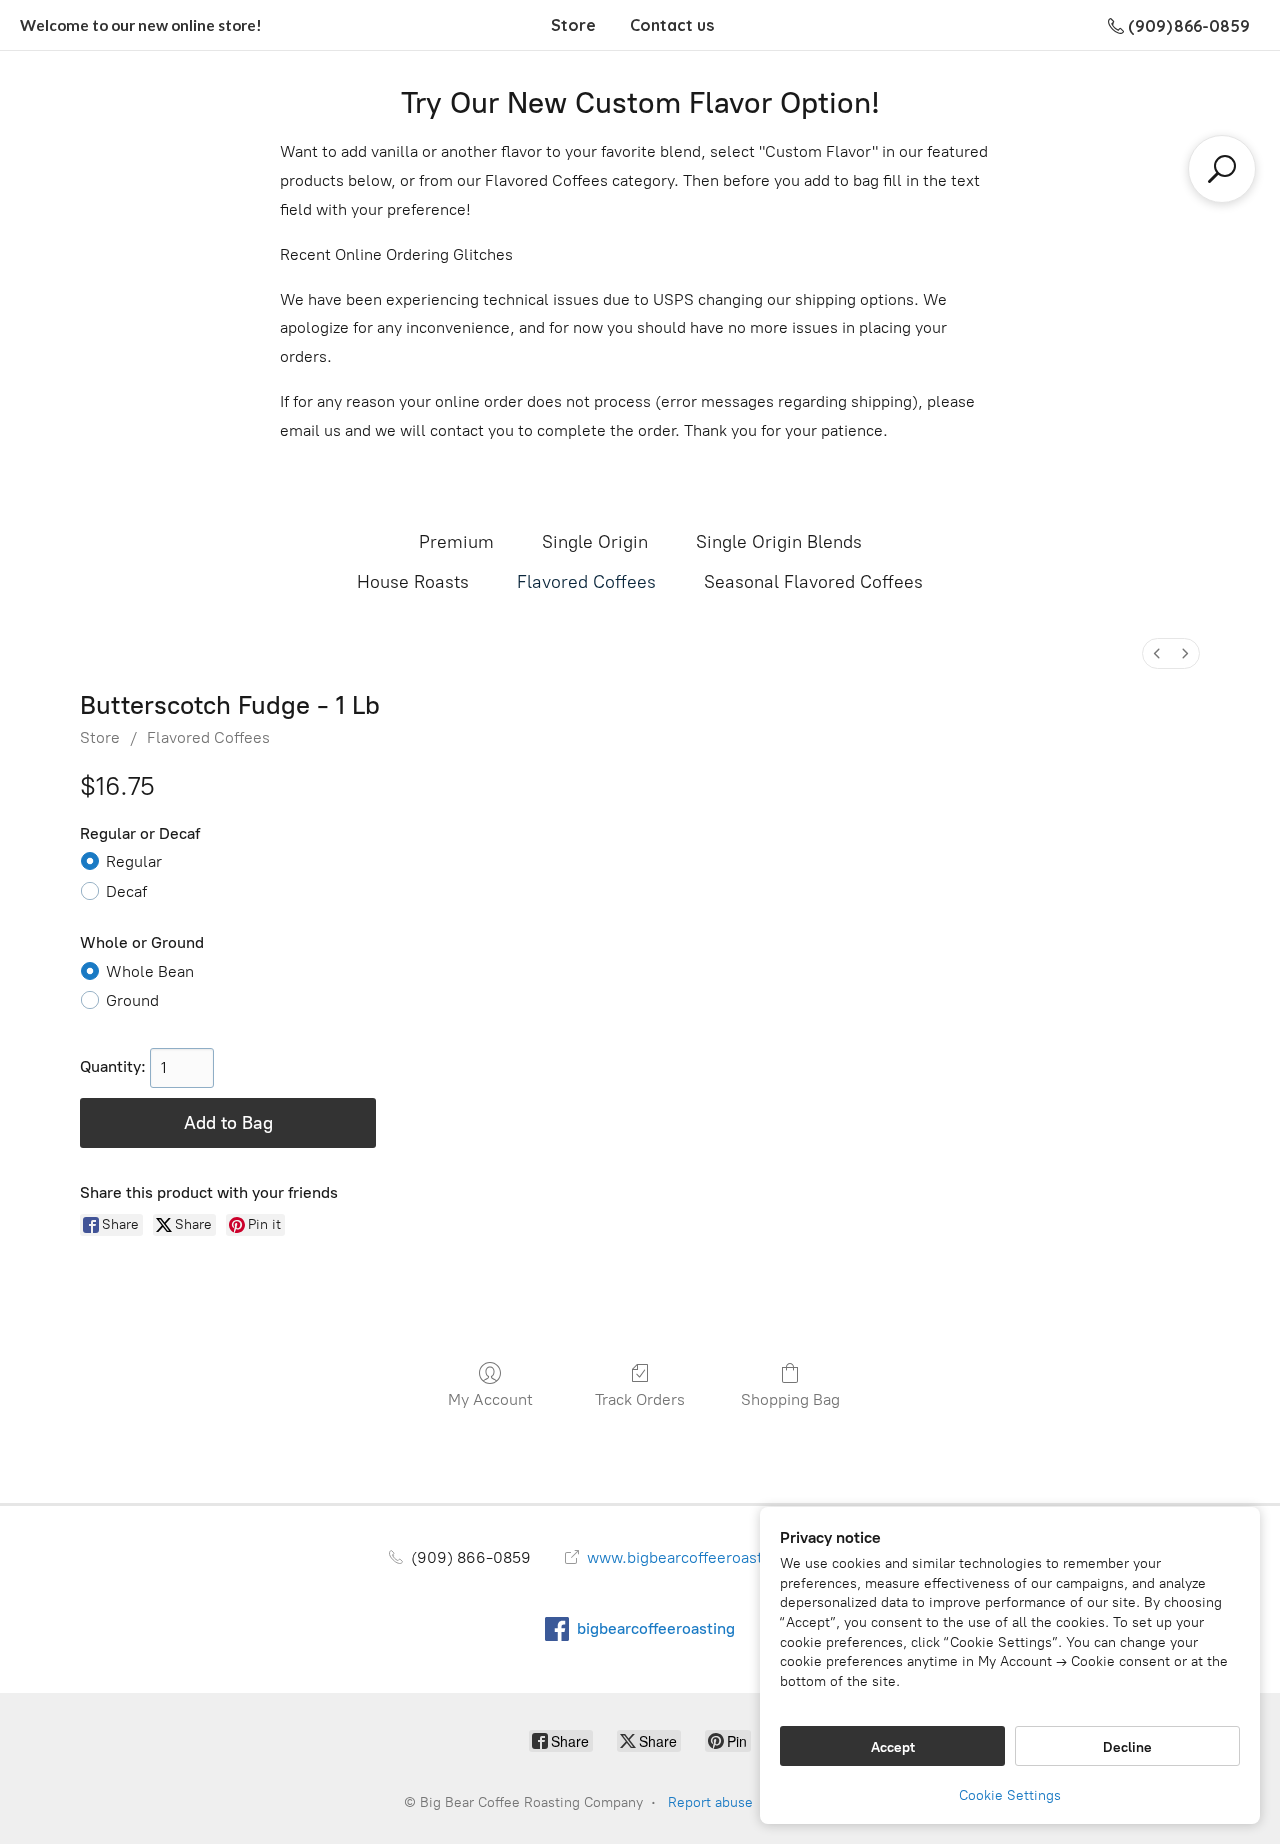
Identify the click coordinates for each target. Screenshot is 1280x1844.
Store (573, 25)
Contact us (672, 25)
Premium (456, 542)
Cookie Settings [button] (1010, 1795)
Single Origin (595, 542)
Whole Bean (150, 971)
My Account (490, 1399)
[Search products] (1222, 169)
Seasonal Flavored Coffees (813, 582)
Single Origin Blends (779, 542)
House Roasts (413, 582)
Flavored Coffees (586, 582)
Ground (132, 1000)
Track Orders (640, 1399)
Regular (134, 861)
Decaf (126, 891)
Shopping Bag (790, 1399)
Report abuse (710, 1802)
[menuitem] (1157, 653)
